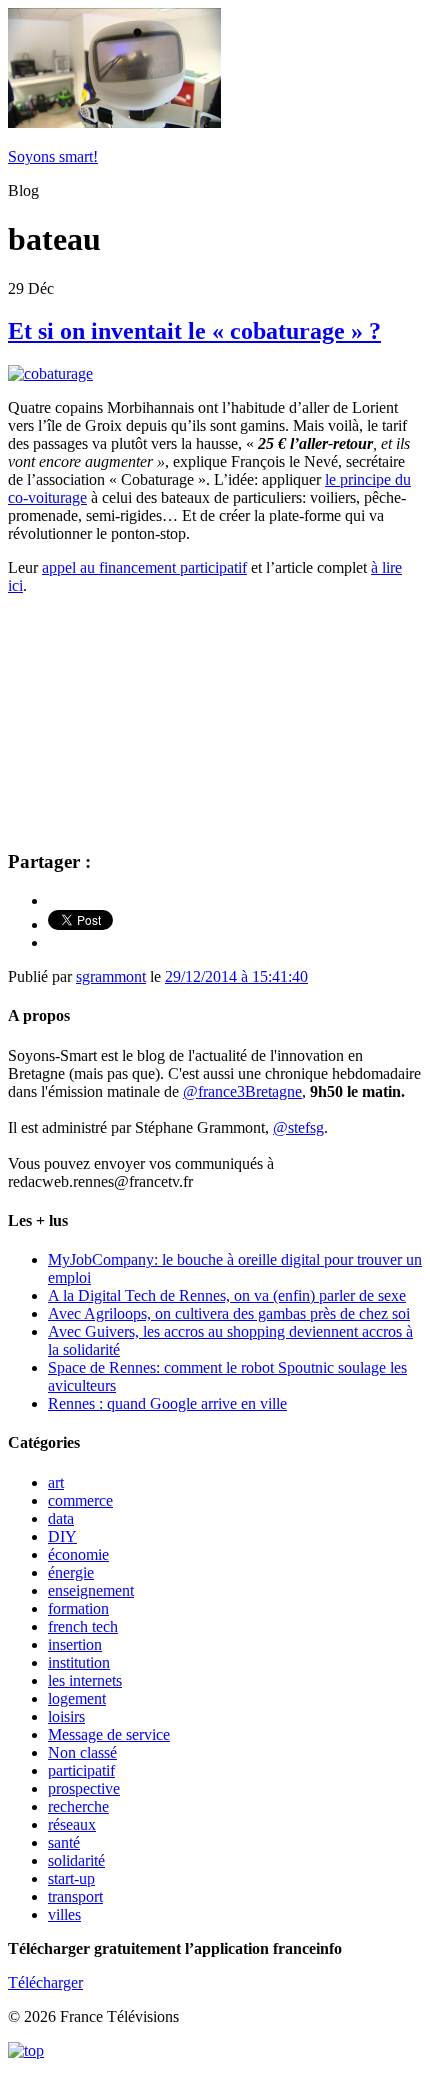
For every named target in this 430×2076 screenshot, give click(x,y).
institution (79, 1662)
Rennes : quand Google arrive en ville (167, 1403)
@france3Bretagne (242, 1091)
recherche (78, 1806)
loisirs (66, 1716)
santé (64, 1842)
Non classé (82, 1752)
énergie (71, 1572)
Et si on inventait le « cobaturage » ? (194, 331)
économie (78, 1554)
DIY (62, 1536)
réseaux (72, 1824)
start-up (71, 1878)
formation (78, 1608)
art (56, 1482)
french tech (83, 1626)
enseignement (91, 1590)
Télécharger (45, 1982)
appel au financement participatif (144, 567)
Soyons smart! (53, 156)
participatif (81, 1770)
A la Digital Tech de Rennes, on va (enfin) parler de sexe (227, 1295)
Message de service (109, 1734)
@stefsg (298, 1127)
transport (75, 1896)
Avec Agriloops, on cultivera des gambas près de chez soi (229, 1313)
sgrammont (111, 976)
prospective (84, 1788)
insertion (75, 1644)
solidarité (76, 1860)
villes (64, 1914)
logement (77, 1698)
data (61, 1518)
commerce (80, 1500)
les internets (85, 1680)
